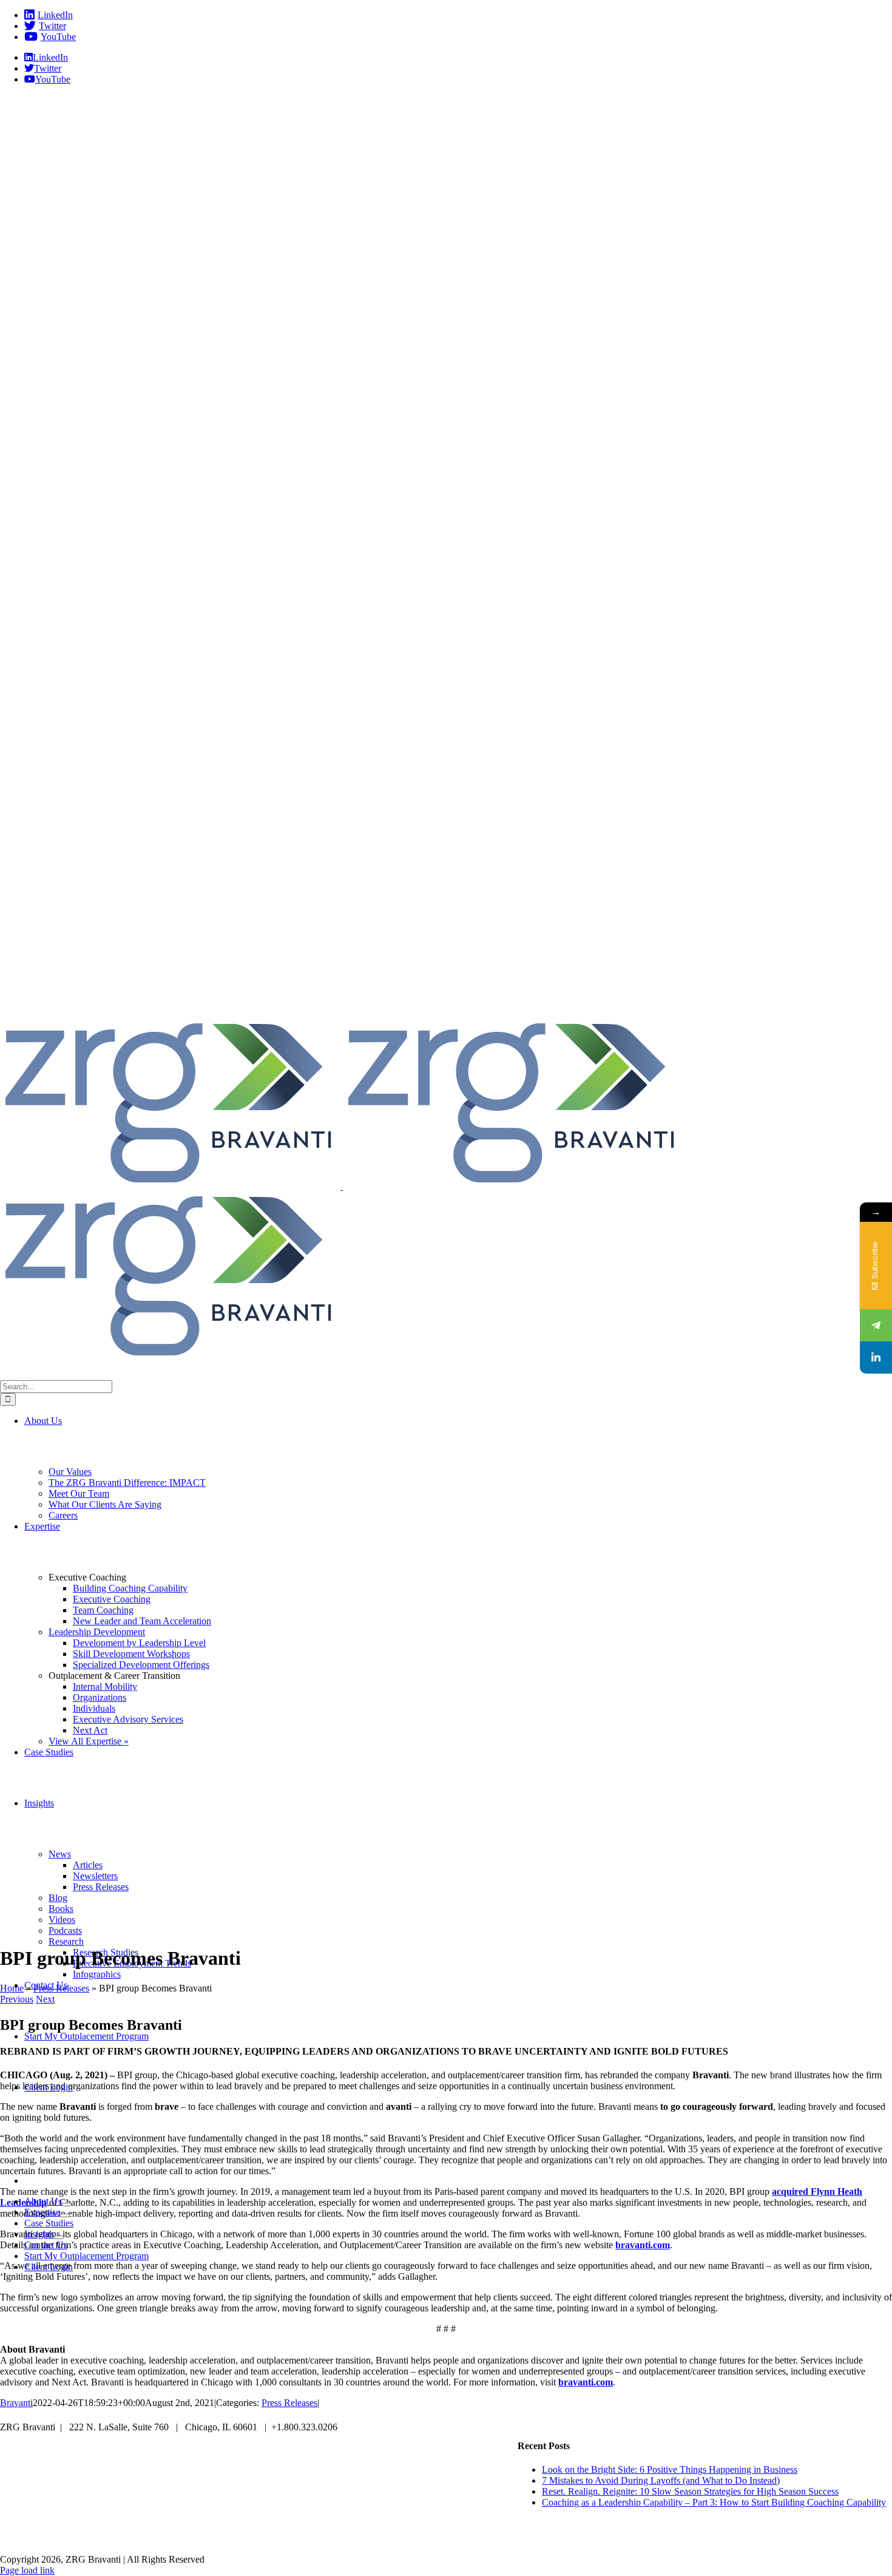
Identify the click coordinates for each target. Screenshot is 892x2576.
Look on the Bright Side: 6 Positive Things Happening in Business (670, 2469)
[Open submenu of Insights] (59, 2237)
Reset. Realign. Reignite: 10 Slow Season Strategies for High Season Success (690, 2491)
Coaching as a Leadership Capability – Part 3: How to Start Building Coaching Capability (714, 2502)
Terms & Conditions (631, 2539)
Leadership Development (97, 1632)
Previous (17, 1999)
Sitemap (550, 2539)
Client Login (400, 2539)
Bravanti (16, 2403)
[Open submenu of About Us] (67, 2205)
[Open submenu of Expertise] (65, 2215)
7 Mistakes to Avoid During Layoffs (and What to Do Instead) (661, 2480)
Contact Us (327, 2539)
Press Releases (61, 1988)
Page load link (27, 2570)
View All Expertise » (89, 1741)
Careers (263, 2539)
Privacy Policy (479, 2539)
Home (12, 1988)
